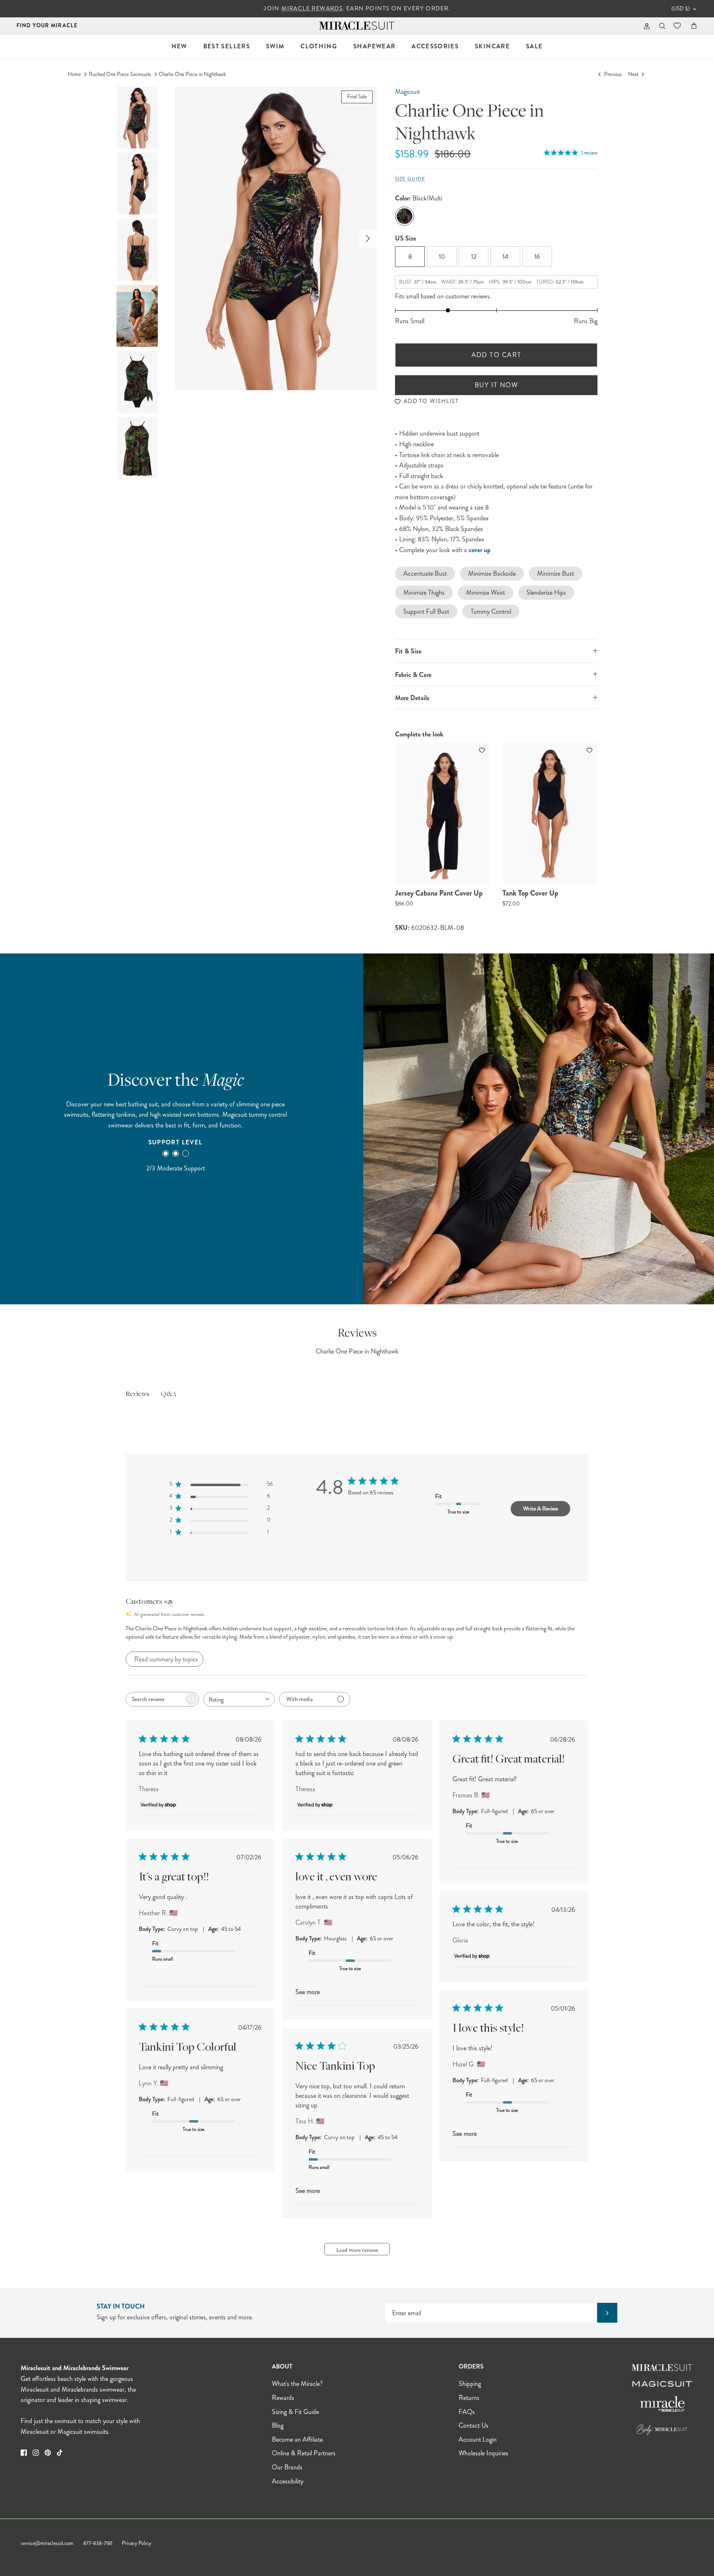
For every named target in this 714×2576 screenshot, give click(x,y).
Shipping (470, 2384)
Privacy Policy (137, 2543)
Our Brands (287, 2467)
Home (74, 74)
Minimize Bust (556, 573)
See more (308, 1992)
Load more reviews (357, 2250)
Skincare (492, 46)
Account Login (478, 2439)
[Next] (368, 238)
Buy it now (496, 385)
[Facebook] (24, 2453)
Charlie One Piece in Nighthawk (192, 74)
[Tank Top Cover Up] (550, 814)
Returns (469, 2398)
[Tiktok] (60, 2453)
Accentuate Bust (425, 573)
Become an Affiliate (297, 2439)
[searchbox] (155, 1699)
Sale (534, 46)
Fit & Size (408, 651)
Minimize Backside (492, 573)
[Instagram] (36, 2453)
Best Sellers (227, 46)
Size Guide (410, 179)
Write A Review (540, 1508)
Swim (275, 46)
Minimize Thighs (424, 592)
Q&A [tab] (169, 1394)
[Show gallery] (276, 238)
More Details (412, 698)
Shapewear (374, 46)
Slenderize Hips (546, 592)
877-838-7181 (98, 2543)
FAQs (467, 2412)
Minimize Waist (486, 592)
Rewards (283, 2398)
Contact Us (474, 2425)
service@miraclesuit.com (47, 2543)
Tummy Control (491, 611)
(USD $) (681, 9)
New (179, 46)
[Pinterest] (48, 2453)
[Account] (645, 26)
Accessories (435, 46)
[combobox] (239, 1699)
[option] (276, 238)
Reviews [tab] (137, 1394)
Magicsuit (407, 92)
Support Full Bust (426, 611)
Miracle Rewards (312, 8)
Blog (278, 2425)
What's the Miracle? (297, 2384)
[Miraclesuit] (357, 26)
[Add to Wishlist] (483, 750)
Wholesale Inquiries (483, 2453)
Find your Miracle (47, 25)
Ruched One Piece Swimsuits (120, 74)
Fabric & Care (413, 675)
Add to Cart (496, 355)
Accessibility (288, 2481)
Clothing (319, 46)
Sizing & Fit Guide (295, 2412)
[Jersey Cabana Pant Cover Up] (443, 814)
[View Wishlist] (678, 26)
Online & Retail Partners (304, 2453)
